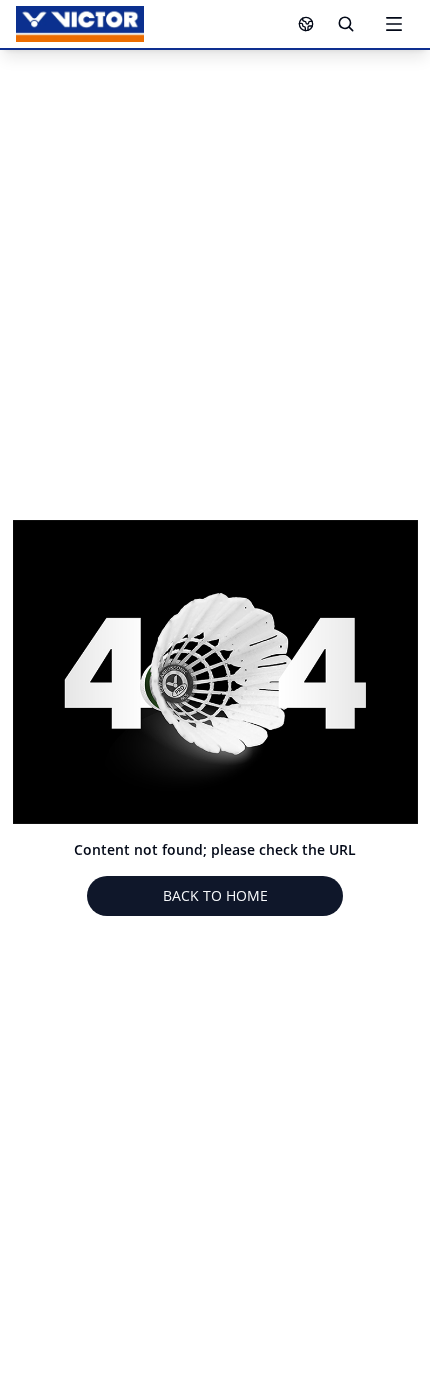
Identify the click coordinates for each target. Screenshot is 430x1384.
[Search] (346, 24)
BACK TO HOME (215, 895)
